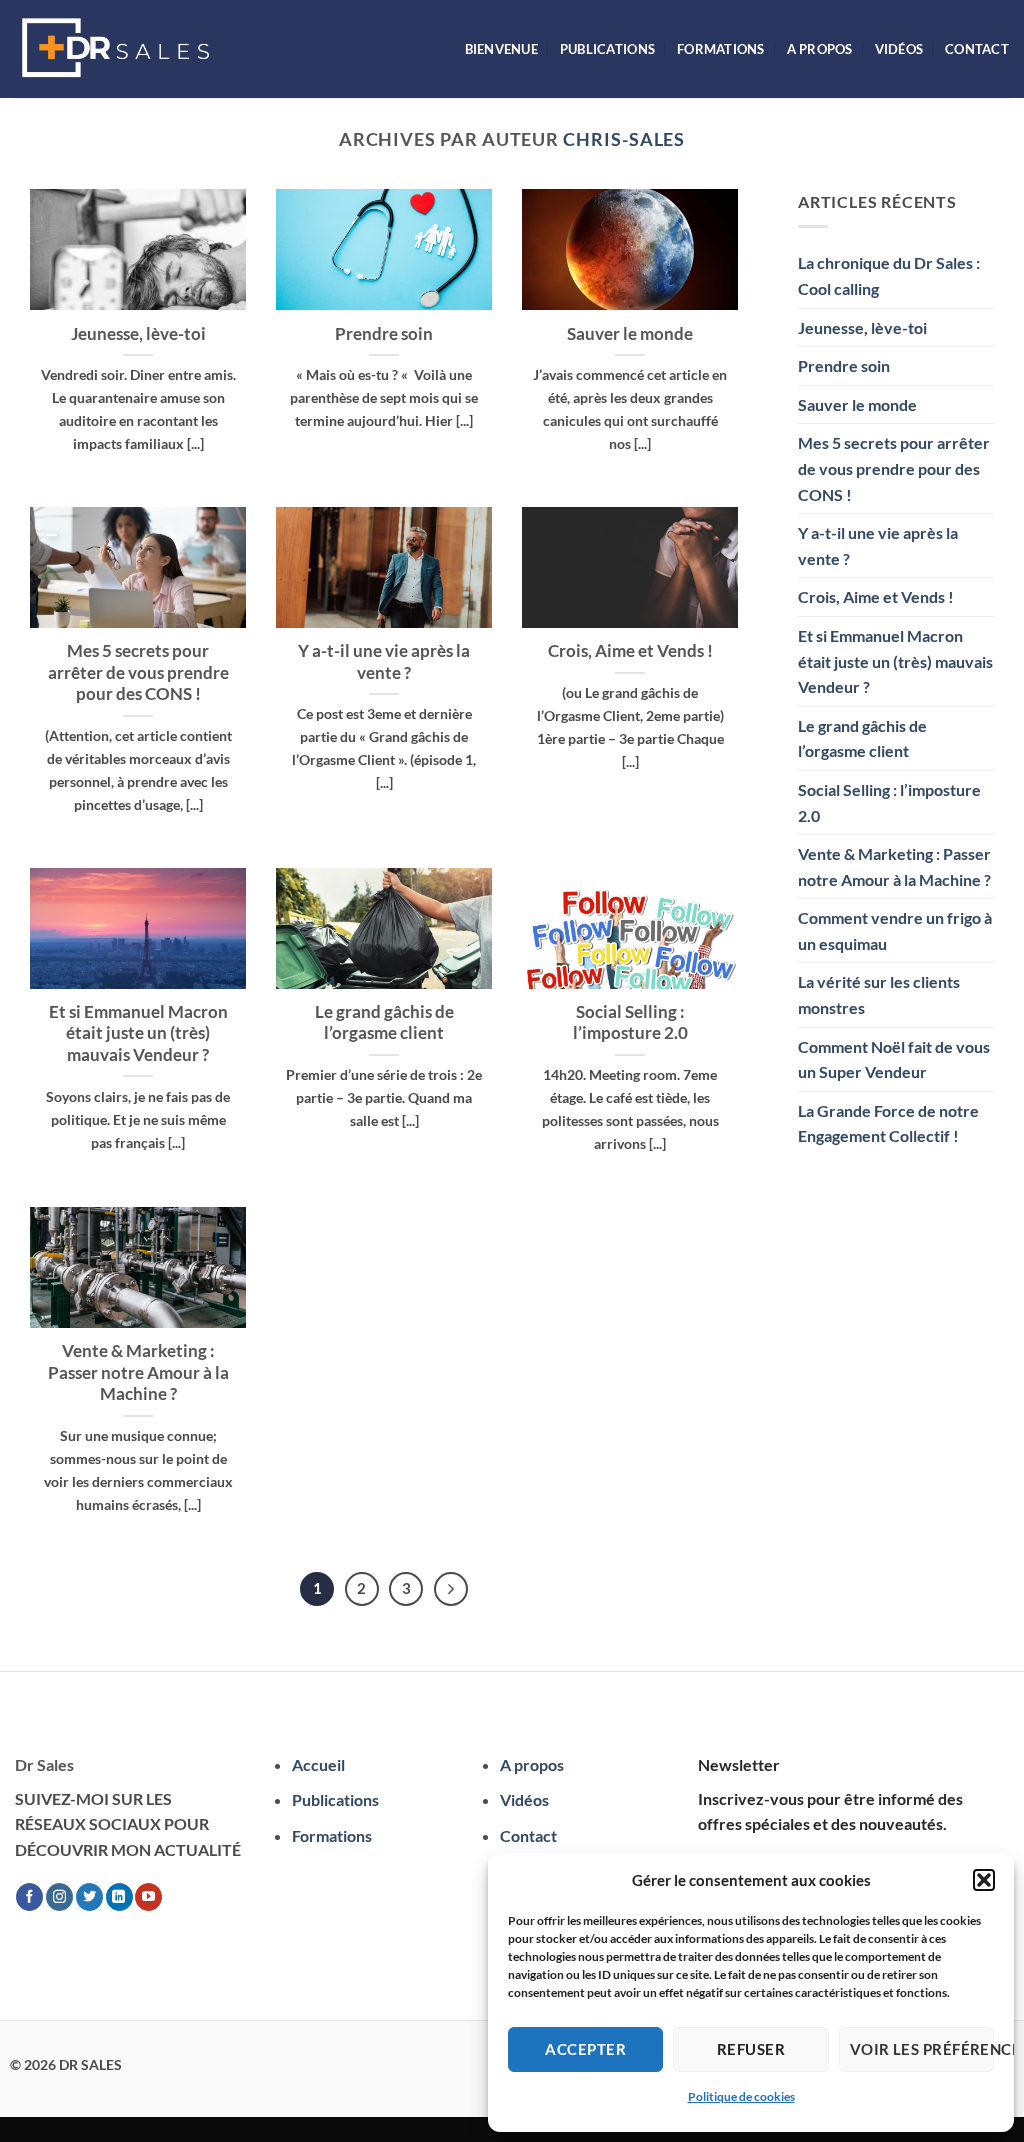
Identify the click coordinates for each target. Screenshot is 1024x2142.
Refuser (751, 2049)
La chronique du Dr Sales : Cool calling (889, 275)
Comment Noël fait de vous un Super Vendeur (894, 1059)
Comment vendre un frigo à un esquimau (895, 930)
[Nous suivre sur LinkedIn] (119, 1897)
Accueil (318, 1764)
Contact (977, 49)
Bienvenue (501, 49)
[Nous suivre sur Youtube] (148, 1897)
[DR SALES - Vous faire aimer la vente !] (115, 49)
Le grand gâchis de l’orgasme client (384, 1023)
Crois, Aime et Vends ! (630, 651)
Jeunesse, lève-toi (138, 334)
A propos (820, 49)
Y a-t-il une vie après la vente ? (384, 662)
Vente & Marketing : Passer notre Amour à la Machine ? (138, 1372)
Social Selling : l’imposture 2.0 (630, 1023)
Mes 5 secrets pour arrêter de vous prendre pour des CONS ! (138, 672)
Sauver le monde (630, 334)
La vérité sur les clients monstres (879, 994)
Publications (607, 49)
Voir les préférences (922, 2049)
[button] (984, 1880)
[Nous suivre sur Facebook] (29, 1897)
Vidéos (899, 49)
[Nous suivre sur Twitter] (89, 1897)
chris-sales (624, 139)
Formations (721, 49)
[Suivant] (451, 1589)
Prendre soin (384, 334)
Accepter (585, 2049)
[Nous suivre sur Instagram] (59, 1897)
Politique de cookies (741, 2096)
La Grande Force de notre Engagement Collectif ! (888, 1123)
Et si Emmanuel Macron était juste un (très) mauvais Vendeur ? (138, 1033)
